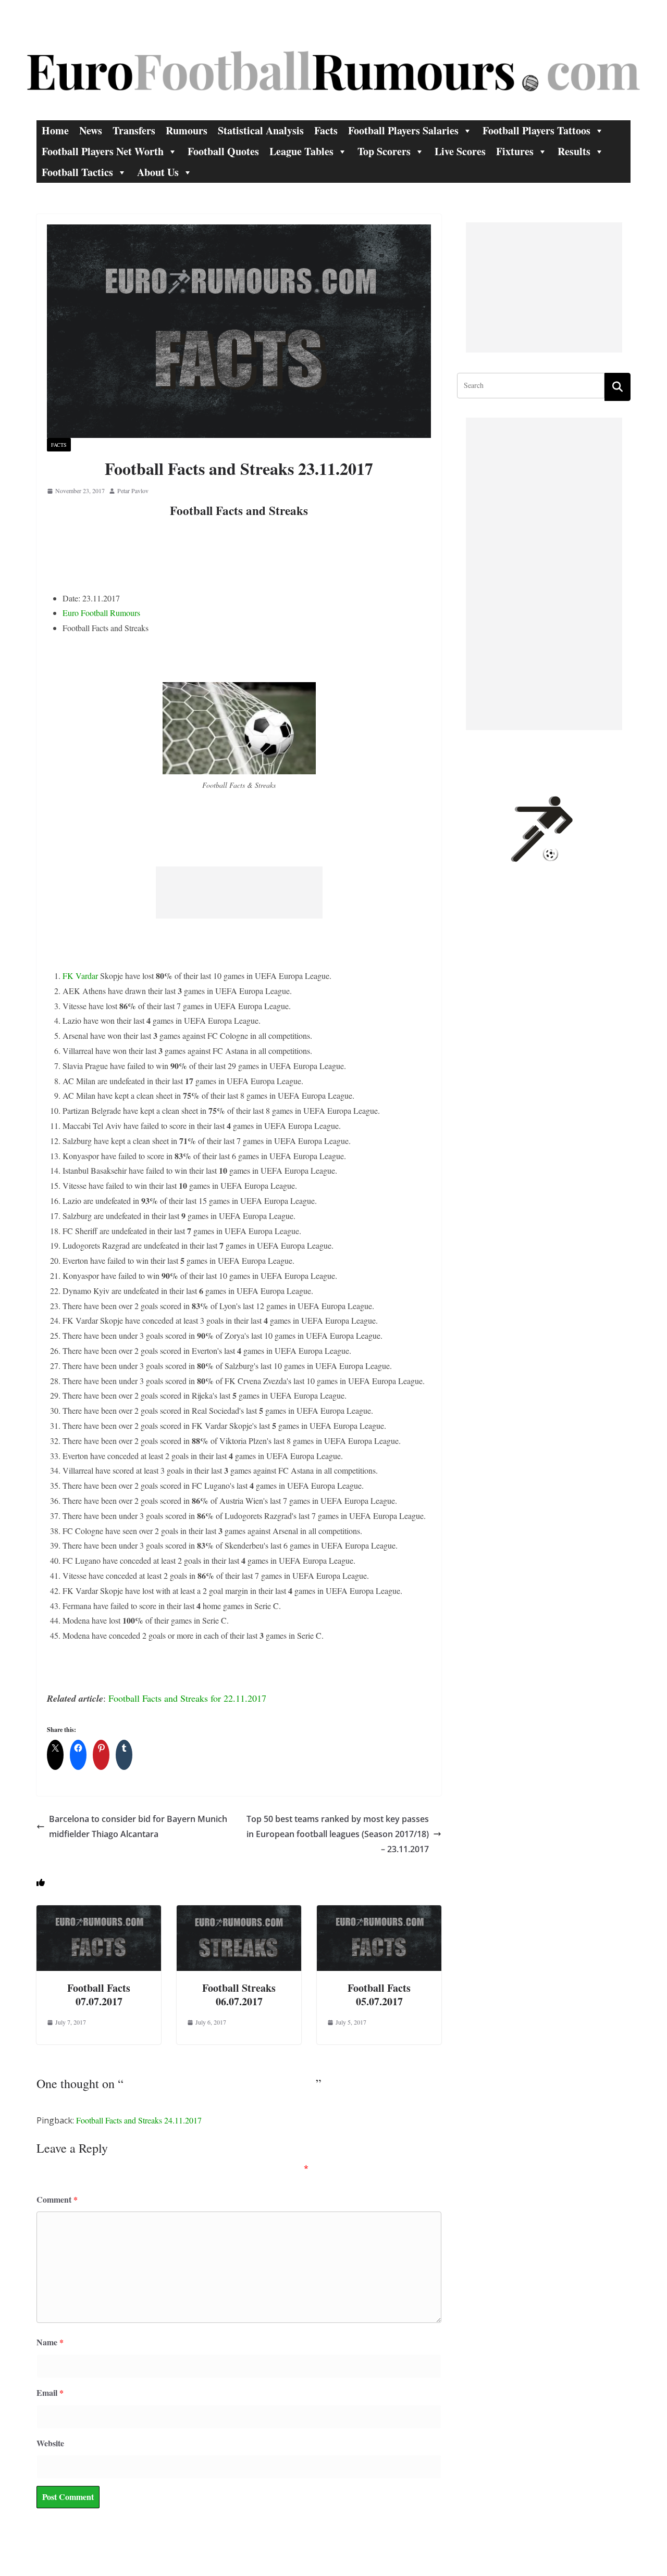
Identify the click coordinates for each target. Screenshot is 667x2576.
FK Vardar (80, 976)
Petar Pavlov (133, 491)
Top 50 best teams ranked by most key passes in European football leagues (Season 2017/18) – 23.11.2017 (338, 1834)
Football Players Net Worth (103, 151)
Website (50, 2443)
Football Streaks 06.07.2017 (239, 1995)
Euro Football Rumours (101, 613)
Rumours (187, 130)
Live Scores (460, 151)
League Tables (301, 151)
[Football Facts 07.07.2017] (99, 1912)
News (91, 130)
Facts (326, 130)
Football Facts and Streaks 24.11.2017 (139, 2120)
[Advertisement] (239, 893)
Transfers (134, 130)
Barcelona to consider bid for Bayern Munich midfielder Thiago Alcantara (138, 1826)
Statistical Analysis (261, 130)
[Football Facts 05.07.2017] (379, 1912)
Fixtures (515, 151)
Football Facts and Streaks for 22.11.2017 (187, 1698)
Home (55, 130)
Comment (57, 2199)
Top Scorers (384, 151)
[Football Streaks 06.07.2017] (239, 1912)
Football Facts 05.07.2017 (379, 1995)
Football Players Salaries (403, 130)
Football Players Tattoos (536, 130)
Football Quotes (223, 151)
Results (574, 151)
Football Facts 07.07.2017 (99, 1995)
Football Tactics (77, 172)
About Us (158, 172)
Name (50, 2342)
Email (50, 2392)
